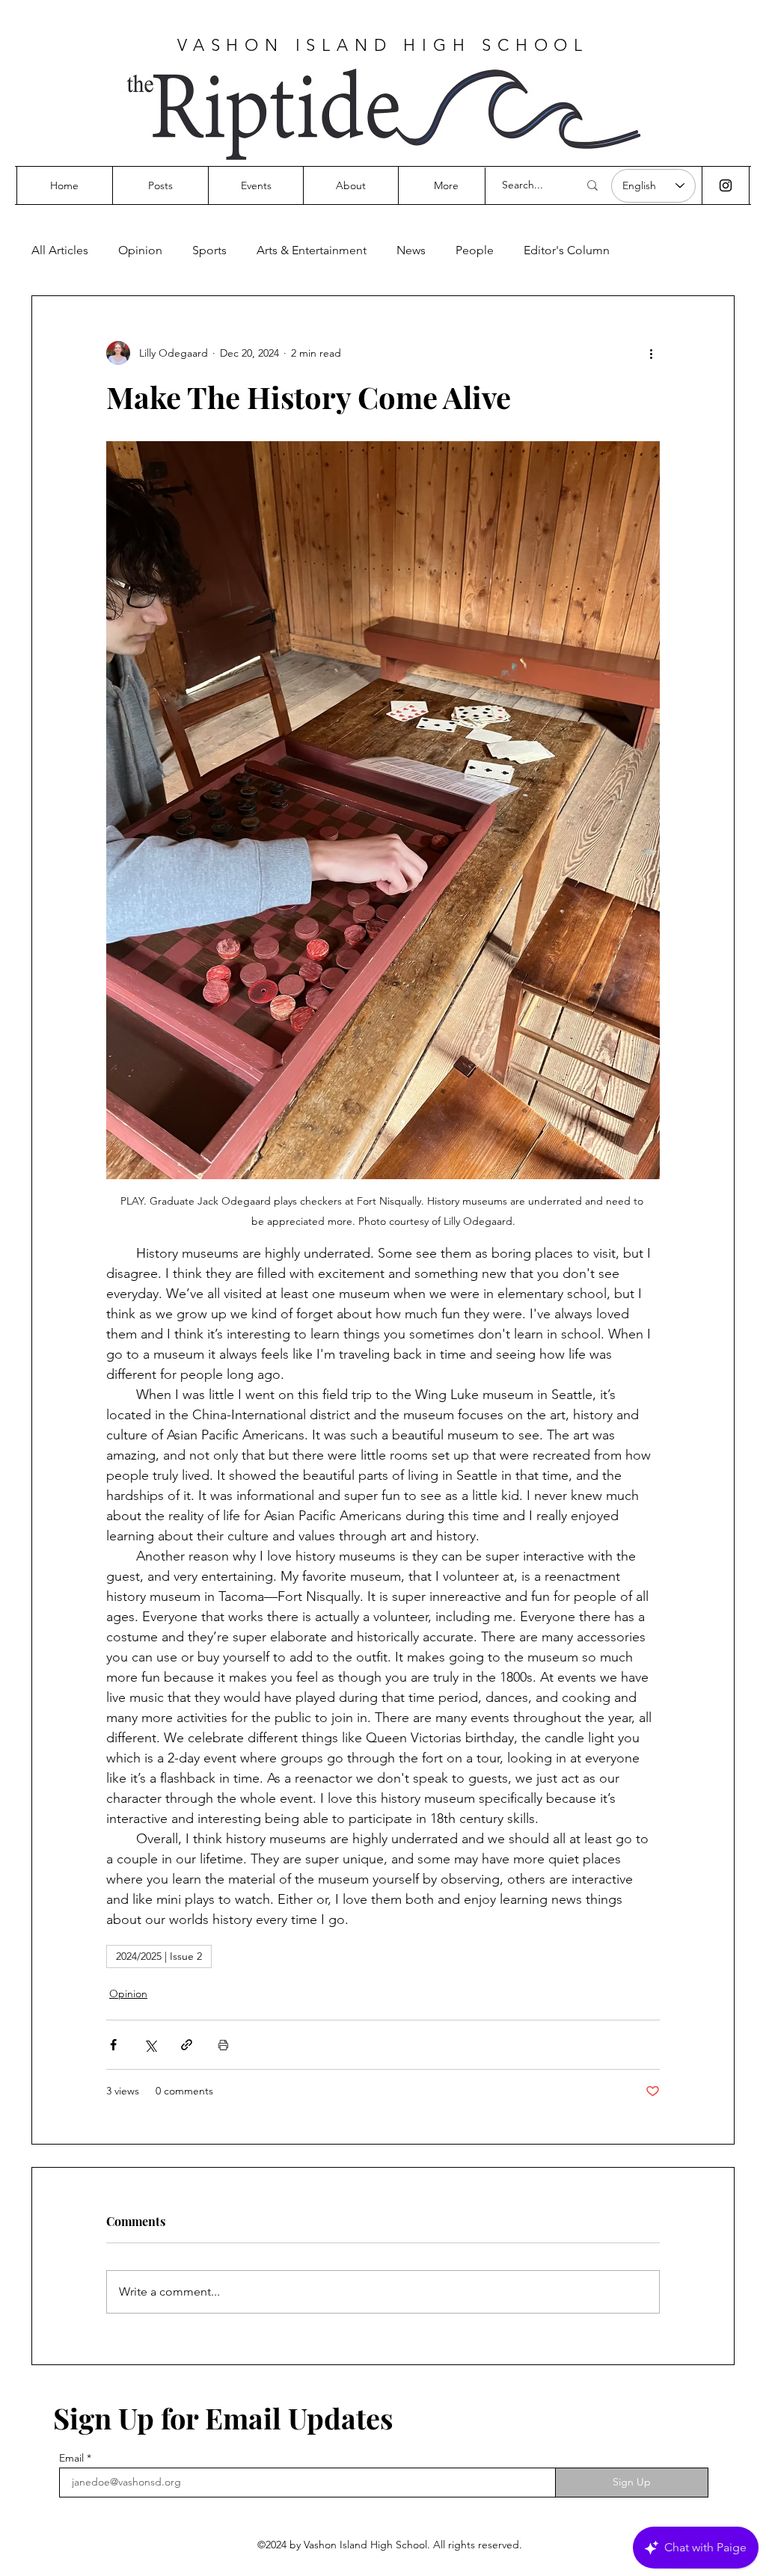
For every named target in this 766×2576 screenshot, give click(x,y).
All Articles (60, 250)
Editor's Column (567, 250)
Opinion (140, 250)
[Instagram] (726, 185)
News (411, 250)
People (475, 250)
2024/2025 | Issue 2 (159, 1956)
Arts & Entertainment (312, 250)
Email (71, 2458)
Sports (209, 250)
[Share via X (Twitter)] (150, 2045)
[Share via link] (187, 2045)
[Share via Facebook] (113, 2045)
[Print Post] (223, 2045)
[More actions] (651, 353)
